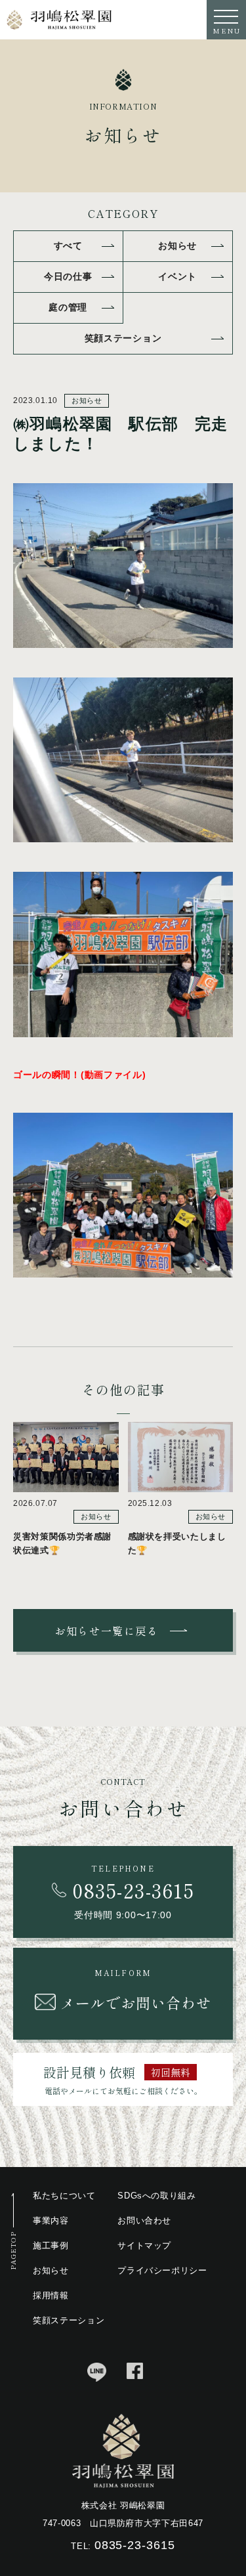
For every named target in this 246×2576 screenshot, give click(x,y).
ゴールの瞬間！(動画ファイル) (80, 1075)
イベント (177, 276)
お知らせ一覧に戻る (106, 1631)
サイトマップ (144, 2245)
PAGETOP (13, 2251)
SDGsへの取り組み (157, 2196)
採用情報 (51, 2295)
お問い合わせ (144, 2221)
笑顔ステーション (123, 338)
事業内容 (51, 2221)
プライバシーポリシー (162, 2270)
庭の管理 (68, 307)
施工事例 (51, 2245)
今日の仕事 (68, 276)
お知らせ (177, 246)
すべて (68, 246)
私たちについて (64, 2196)
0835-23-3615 (135, 2545)
